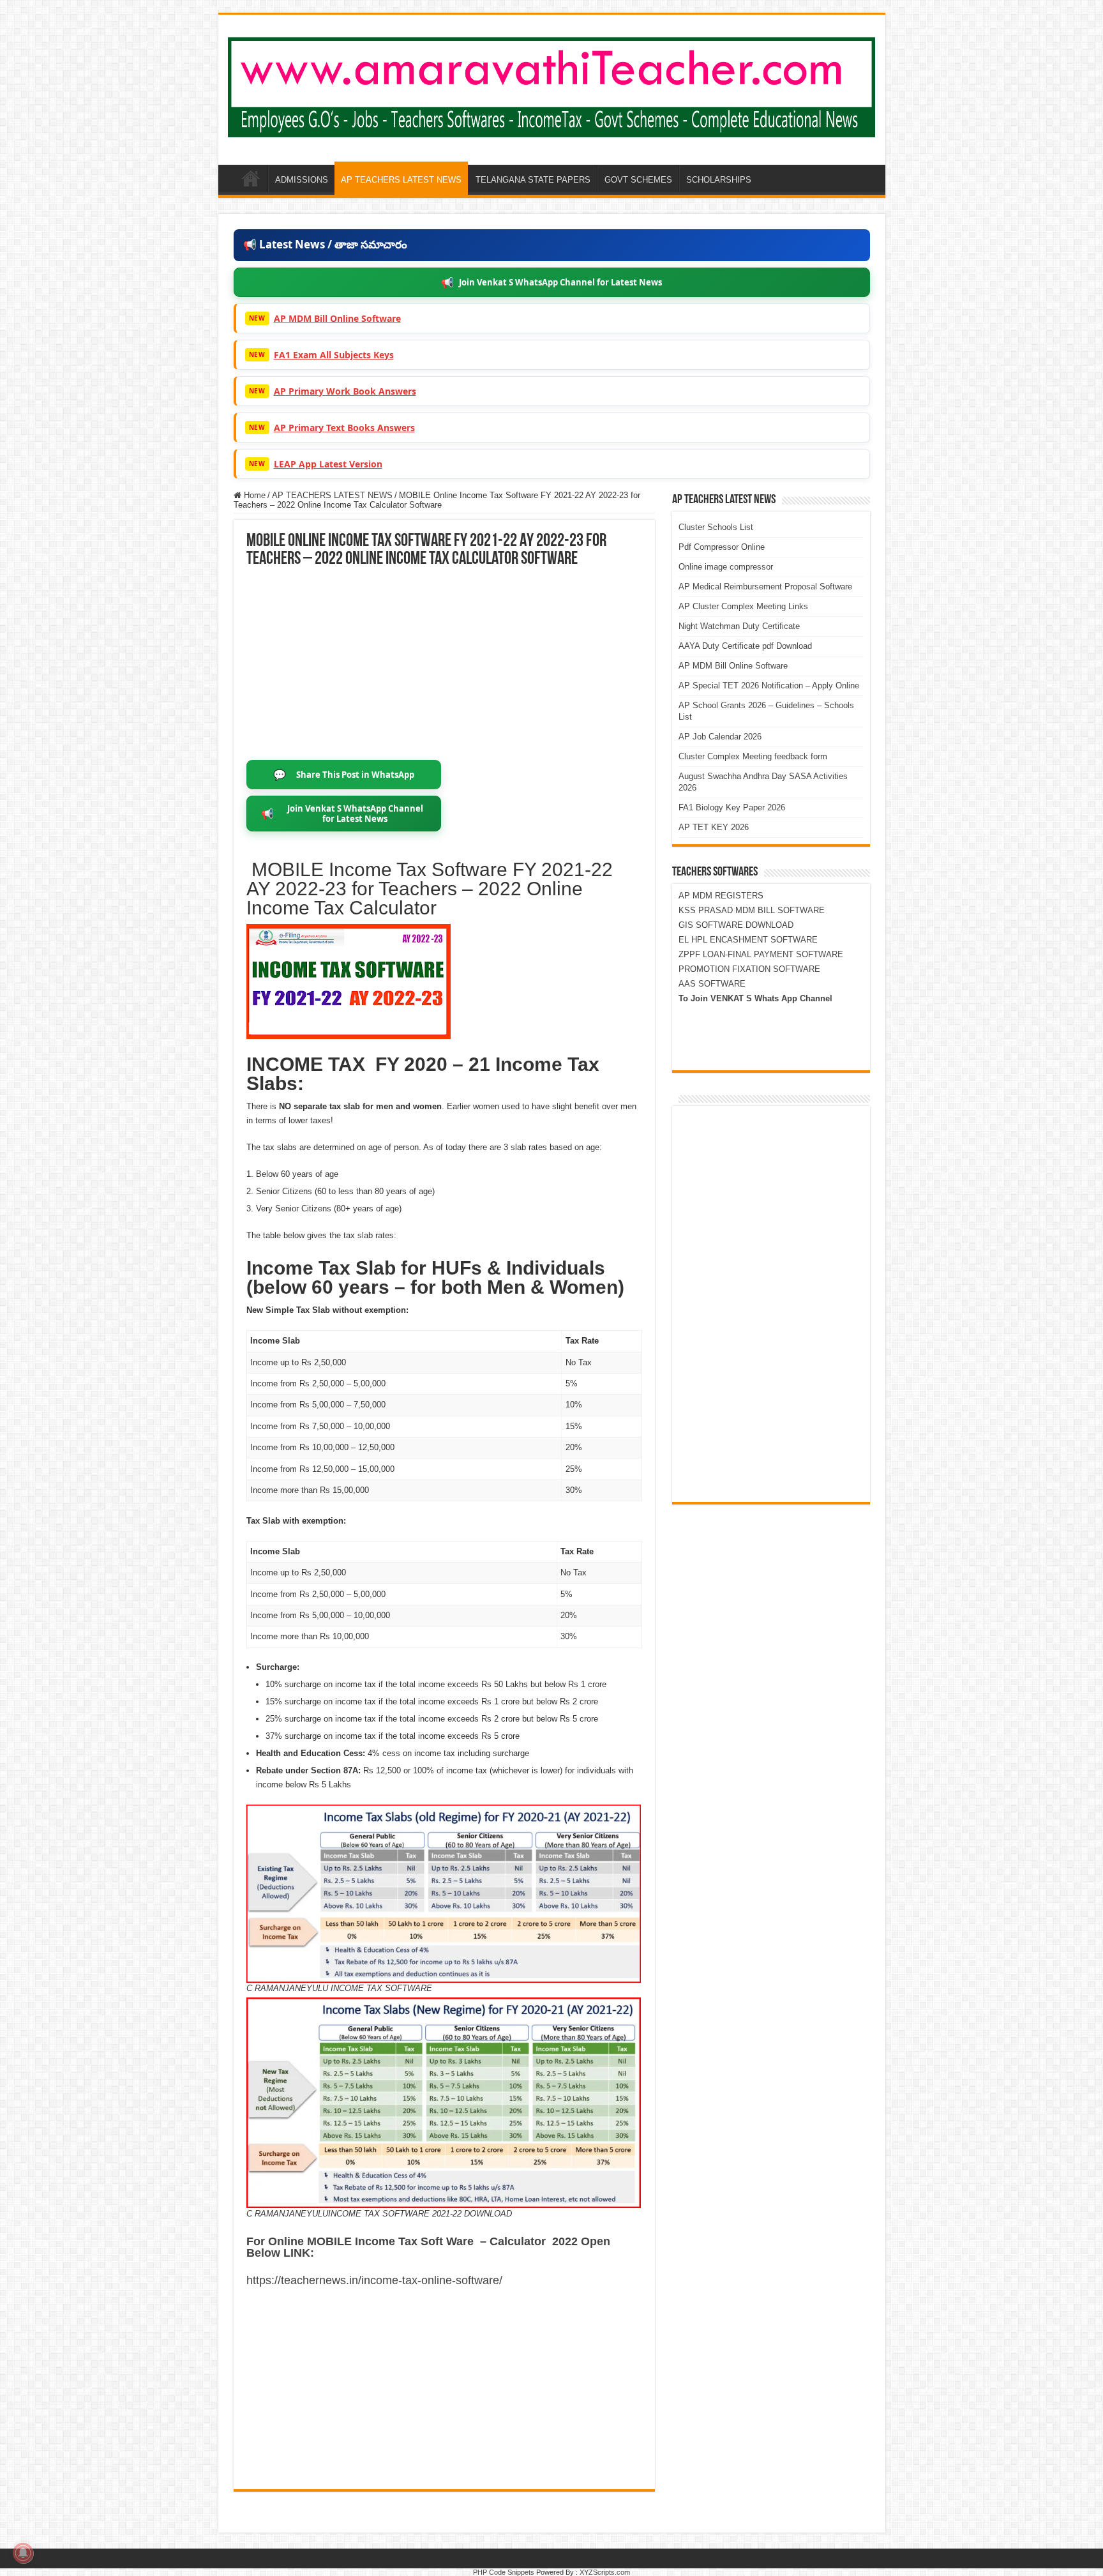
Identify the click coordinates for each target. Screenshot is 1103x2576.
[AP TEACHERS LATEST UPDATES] (552, 85)
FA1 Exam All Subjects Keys (334, 355)
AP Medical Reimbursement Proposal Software (765, 587)
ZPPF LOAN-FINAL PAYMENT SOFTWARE (761, 954)
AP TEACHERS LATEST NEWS (401, 180)
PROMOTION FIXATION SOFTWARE (749, 969)
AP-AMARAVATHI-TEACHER (251, 178)
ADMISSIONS (302, 180)
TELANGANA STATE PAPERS (533, 180)
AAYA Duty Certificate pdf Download (745, 646)
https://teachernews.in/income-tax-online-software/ (374, 2280)
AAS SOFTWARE (712, 984)
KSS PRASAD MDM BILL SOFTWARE (752, 910)
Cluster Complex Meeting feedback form (753, 756)
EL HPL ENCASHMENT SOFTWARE (748, 940)
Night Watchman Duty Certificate (739, 626)
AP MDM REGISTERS (721, 896)
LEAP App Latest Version (328, 464)
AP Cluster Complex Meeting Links (743, 606)
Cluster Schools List (716, 527)
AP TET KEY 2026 (714, 827)
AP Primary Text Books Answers (344, 428)
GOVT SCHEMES (638, 180)
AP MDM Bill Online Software (337, 318)
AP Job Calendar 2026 (720, 737)
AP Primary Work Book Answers (345, 391)
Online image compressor (726, 567)
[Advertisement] (444, 664)
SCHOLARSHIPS (719, 180)
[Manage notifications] (23, 2553)
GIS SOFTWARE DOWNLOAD (736, 925)
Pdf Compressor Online (722, 547)
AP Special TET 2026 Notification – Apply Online (769, 686)
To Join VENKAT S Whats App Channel (755, 998)
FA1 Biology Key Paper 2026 (732, 807)
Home (253, 495)
